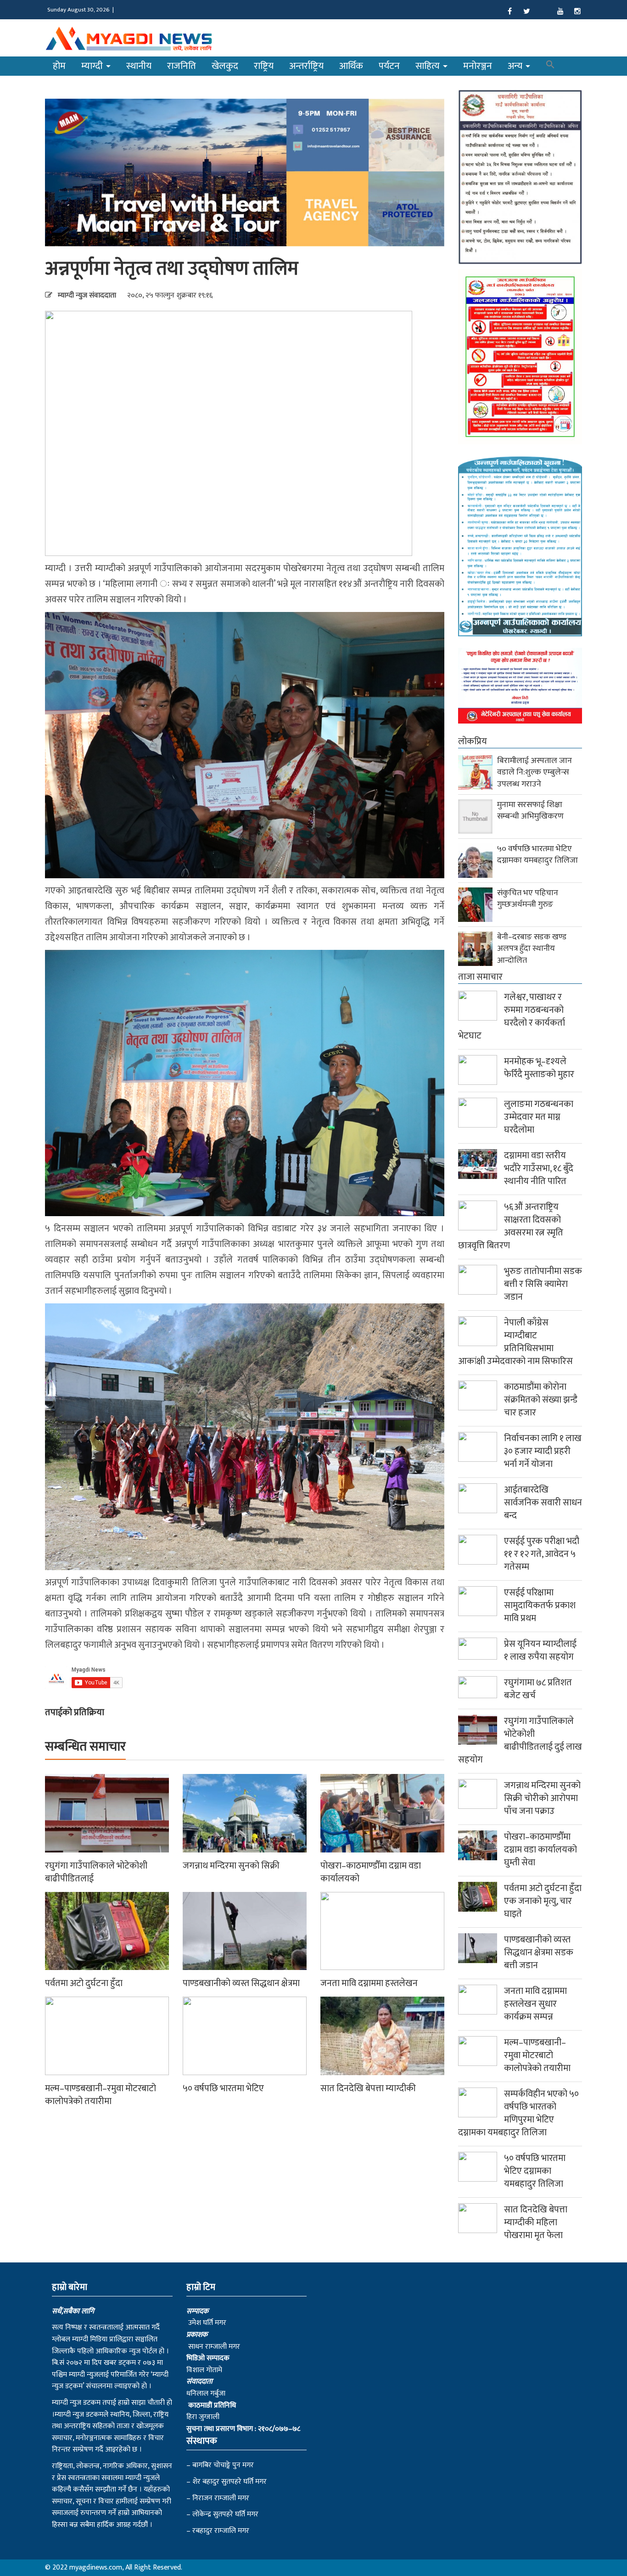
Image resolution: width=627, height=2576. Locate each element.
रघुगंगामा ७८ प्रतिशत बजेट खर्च (538, 1689)
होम (59, 66)
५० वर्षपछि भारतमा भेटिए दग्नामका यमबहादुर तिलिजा (537, 855)
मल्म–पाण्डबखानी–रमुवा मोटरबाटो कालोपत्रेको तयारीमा (101, 2095)
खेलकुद (225, 66)
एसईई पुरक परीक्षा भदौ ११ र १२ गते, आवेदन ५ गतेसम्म (542, 1554)
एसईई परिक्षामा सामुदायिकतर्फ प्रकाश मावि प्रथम (540, 1605)
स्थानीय (139, 66)
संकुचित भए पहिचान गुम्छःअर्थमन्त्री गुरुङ (528, 899)
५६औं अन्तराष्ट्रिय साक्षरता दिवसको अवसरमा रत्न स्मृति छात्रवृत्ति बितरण (511, 1226)
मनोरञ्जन (478, 66)
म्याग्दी (93, 66)
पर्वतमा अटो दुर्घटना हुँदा (84, 1983)
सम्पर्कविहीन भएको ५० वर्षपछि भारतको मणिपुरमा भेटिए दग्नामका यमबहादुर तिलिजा (518, 2113)
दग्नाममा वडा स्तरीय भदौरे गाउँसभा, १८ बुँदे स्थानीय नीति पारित (539, 1168)
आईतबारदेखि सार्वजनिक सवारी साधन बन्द (543, 1503)
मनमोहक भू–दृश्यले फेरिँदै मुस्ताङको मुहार (539, 1068)
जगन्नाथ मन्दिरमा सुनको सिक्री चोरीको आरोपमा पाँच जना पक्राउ (542, 1798)
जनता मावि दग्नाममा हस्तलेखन (369, 1983)
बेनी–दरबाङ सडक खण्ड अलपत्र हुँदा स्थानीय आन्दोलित (532, 949)
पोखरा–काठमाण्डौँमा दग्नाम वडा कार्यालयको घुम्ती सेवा (540, 1850)
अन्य (516, 66)
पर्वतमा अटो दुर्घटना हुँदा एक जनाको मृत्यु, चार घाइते (543, 1901)
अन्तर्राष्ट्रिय (306, 66)
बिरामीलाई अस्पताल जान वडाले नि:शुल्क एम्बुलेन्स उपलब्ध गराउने (535, 772)
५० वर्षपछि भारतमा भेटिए (223, 2088)
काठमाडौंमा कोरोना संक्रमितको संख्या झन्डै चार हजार (541, 1400)
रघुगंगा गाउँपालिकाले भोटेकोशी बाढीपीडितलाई (96, 1872)
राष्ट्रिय (264, 66)
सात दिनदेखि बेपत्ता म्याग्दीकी (368, 2088)
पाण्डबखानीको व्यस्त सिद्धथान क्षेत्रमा (241, 1983)
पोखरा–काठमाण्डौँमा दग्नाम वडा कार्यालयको (371, 1872)
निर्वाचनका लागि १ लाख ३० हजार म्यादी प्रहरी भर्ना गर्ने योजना (543, 1451)
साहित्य (429, 66)
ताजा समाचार (480, 977)
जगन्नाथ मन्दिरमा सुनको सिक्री (231, 1866)
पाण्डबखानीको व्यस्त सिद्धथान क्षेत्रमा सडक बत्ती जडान (539, 1953)
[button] (550, 66)
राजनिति (182, 66)
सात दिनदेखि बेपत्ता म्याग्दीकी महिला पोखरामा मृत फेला (536, 2222)
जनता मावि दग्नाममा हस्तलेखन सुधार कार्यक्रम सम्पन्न (535, 2004)
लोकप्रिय (473, 741)
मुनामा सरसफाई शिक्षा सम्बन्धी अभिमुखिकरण (530, 811)
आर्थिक (351, 66)
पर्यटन (389, 66)
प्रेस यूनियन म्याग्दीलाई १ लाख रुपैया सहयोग (540, 1650)
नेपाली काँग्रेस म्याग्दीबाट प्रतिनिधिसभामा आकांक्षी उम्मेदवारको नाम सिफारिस (515, 1342)
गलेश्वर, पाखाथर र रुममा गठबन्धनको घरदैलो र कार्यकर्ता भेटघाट (512, 1016)
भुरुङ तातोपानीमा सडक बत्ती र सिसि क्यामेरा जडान (543, 1284)
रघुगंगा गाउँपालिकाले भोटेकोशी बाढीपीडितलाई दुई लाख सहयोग (520, 1740)
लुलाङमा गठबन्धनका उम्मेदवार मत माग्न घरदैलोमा (539, 1117)
